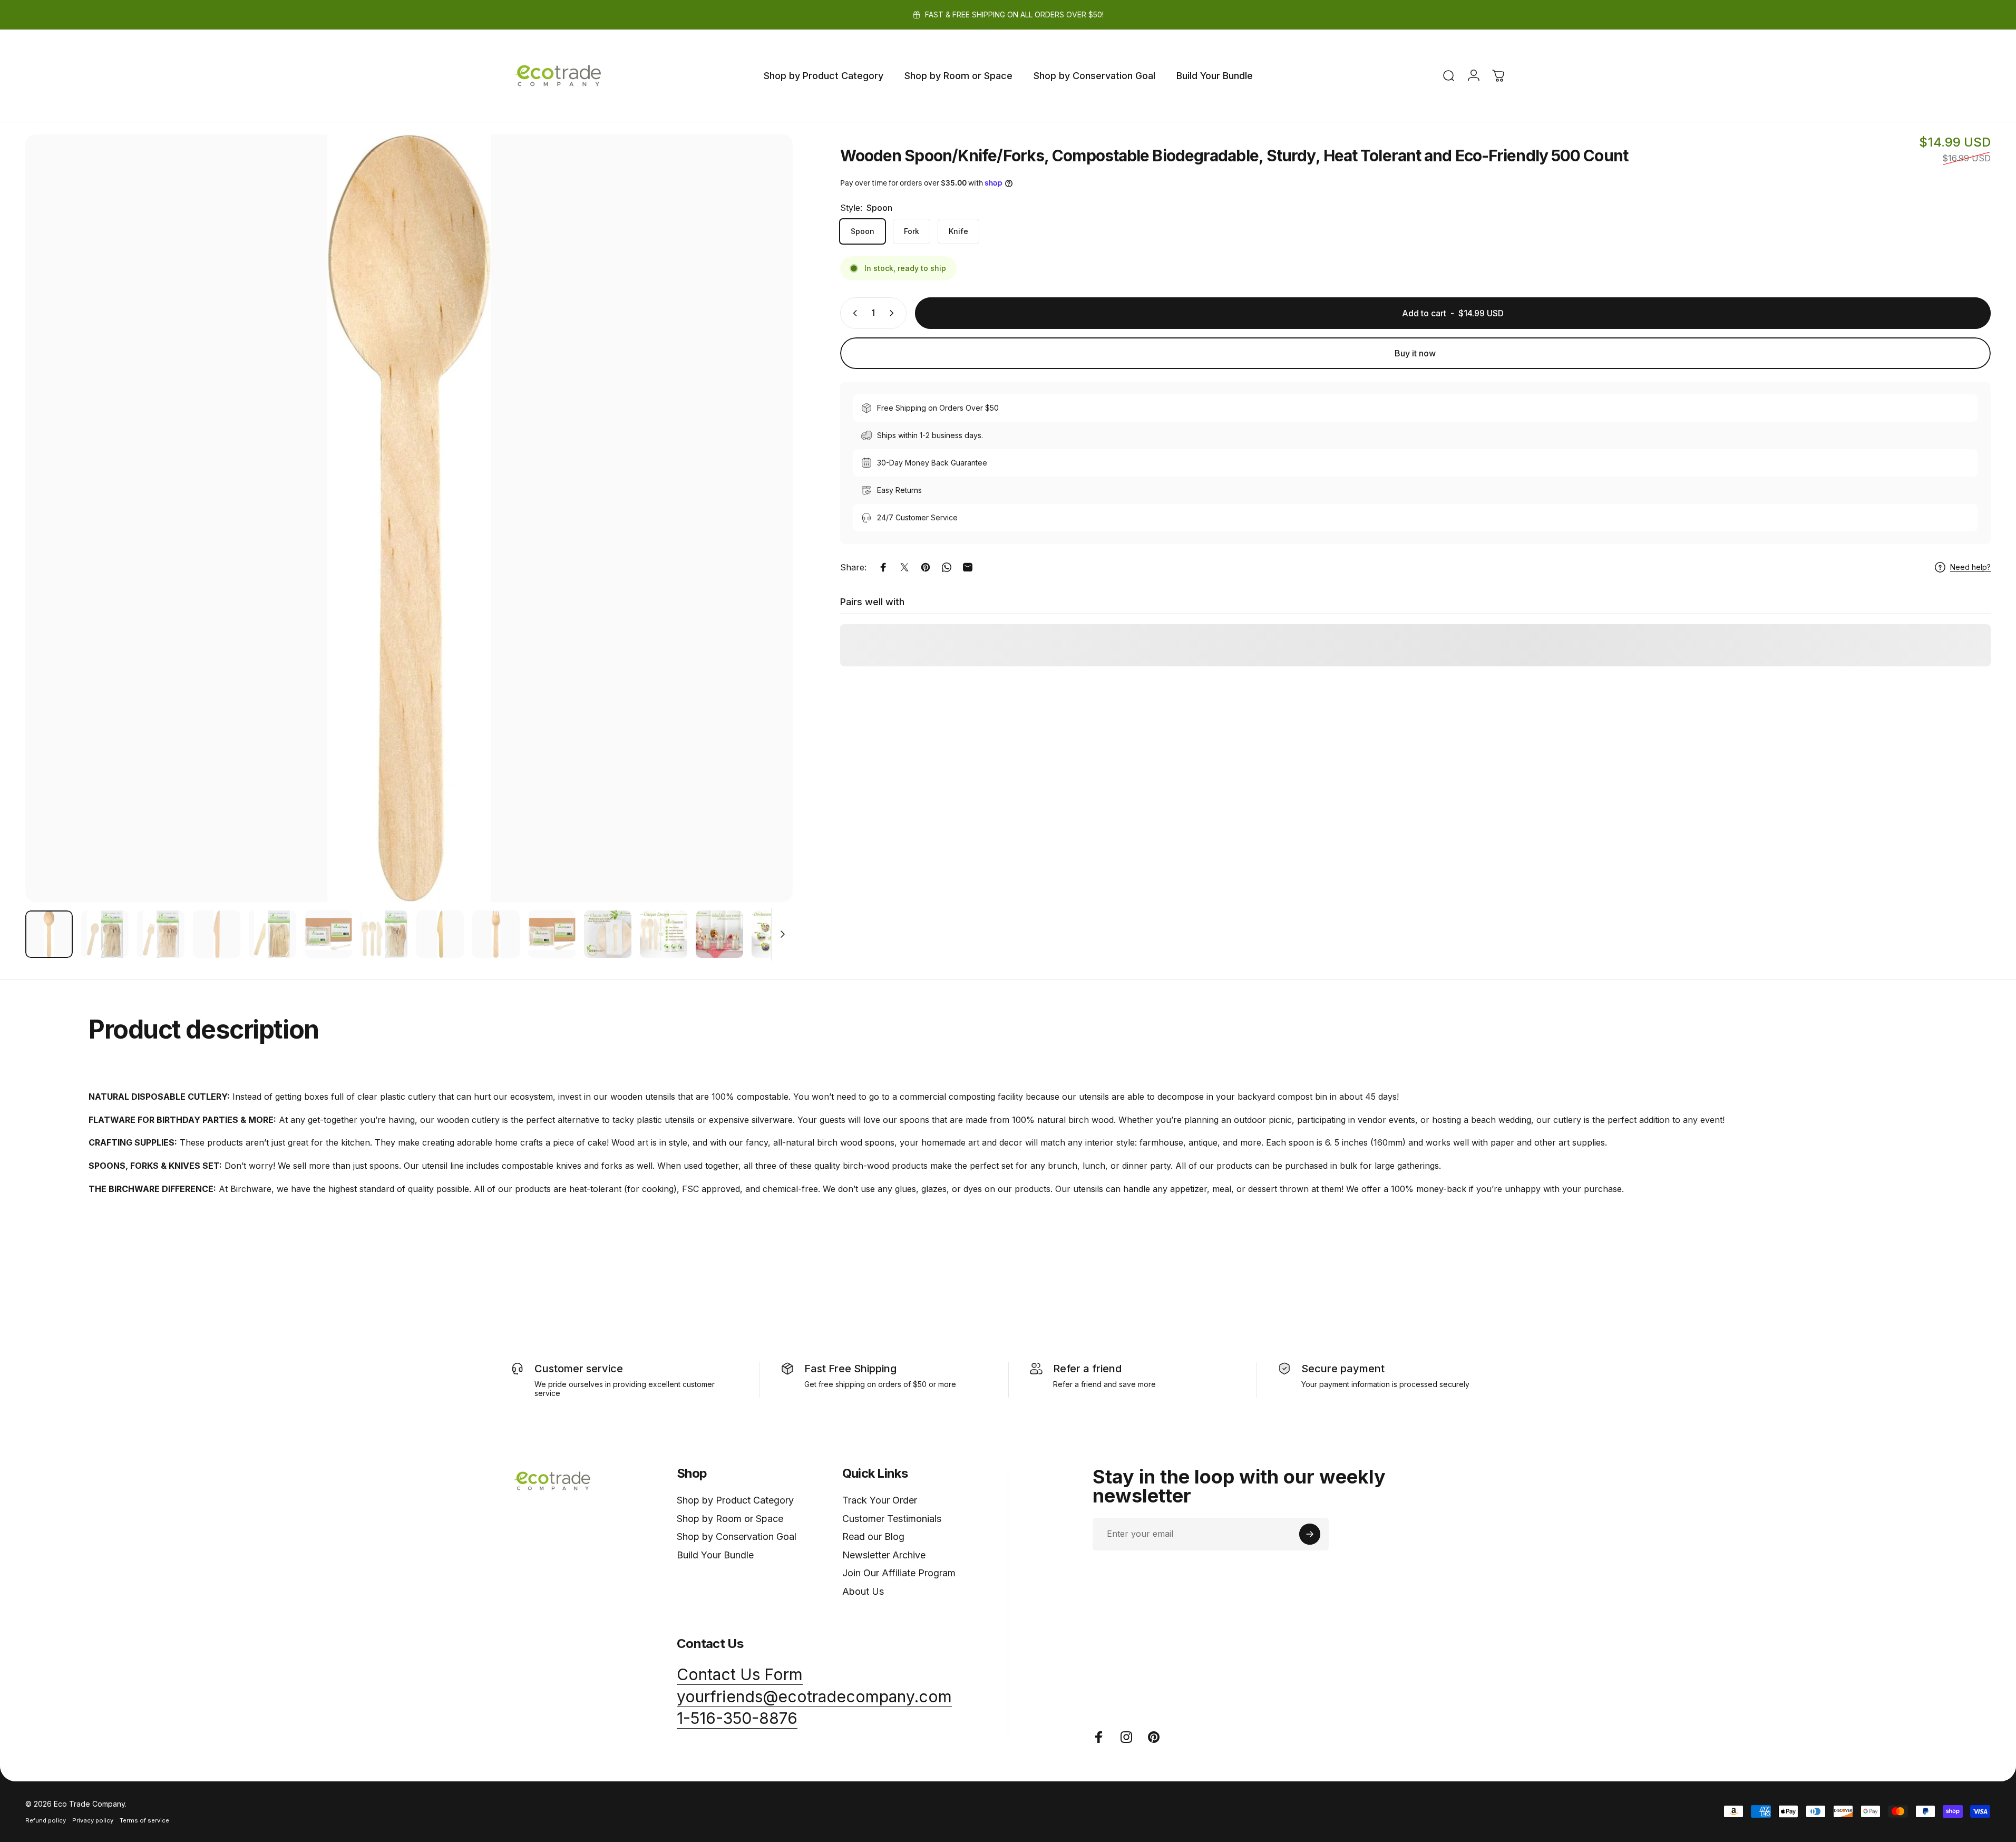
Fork (912, 231)
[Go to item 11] (608, 934)
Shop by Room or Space (730, 1519)
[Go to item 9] (496, 934)
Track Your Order (880, 1500)
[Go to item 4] (272, 934)
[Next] (765, 544)
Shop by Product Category (735, 1500)
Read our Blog (873, 1536)
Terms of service (144, 1820)
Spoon (863, 231)
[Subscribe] (1310, 1534)
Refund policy (46, 1820)
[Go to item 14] (775, 934)
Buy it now (1415, 353)
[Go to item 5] (328, 934)
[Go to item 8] (440, 934)
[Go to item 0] (49, 934)
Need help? (1970, 567)
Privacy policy (93, 1820)
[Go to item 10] (552, 934)
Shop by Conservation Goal (737, 1536)
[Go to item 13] (719, 934)
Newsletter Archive (884, 1555)
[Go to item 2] (161, 934)
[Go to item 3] (217, 934)
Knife (958, 231)
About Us (863, 1591)
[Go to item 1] (105, 934)
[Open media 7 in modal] (409, 518)
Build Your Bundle (715, 1555)
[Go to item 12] (664, 934)
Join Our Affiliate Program (899, 1573)
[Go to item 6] (384, 934)
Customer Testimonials (892, 1519)
